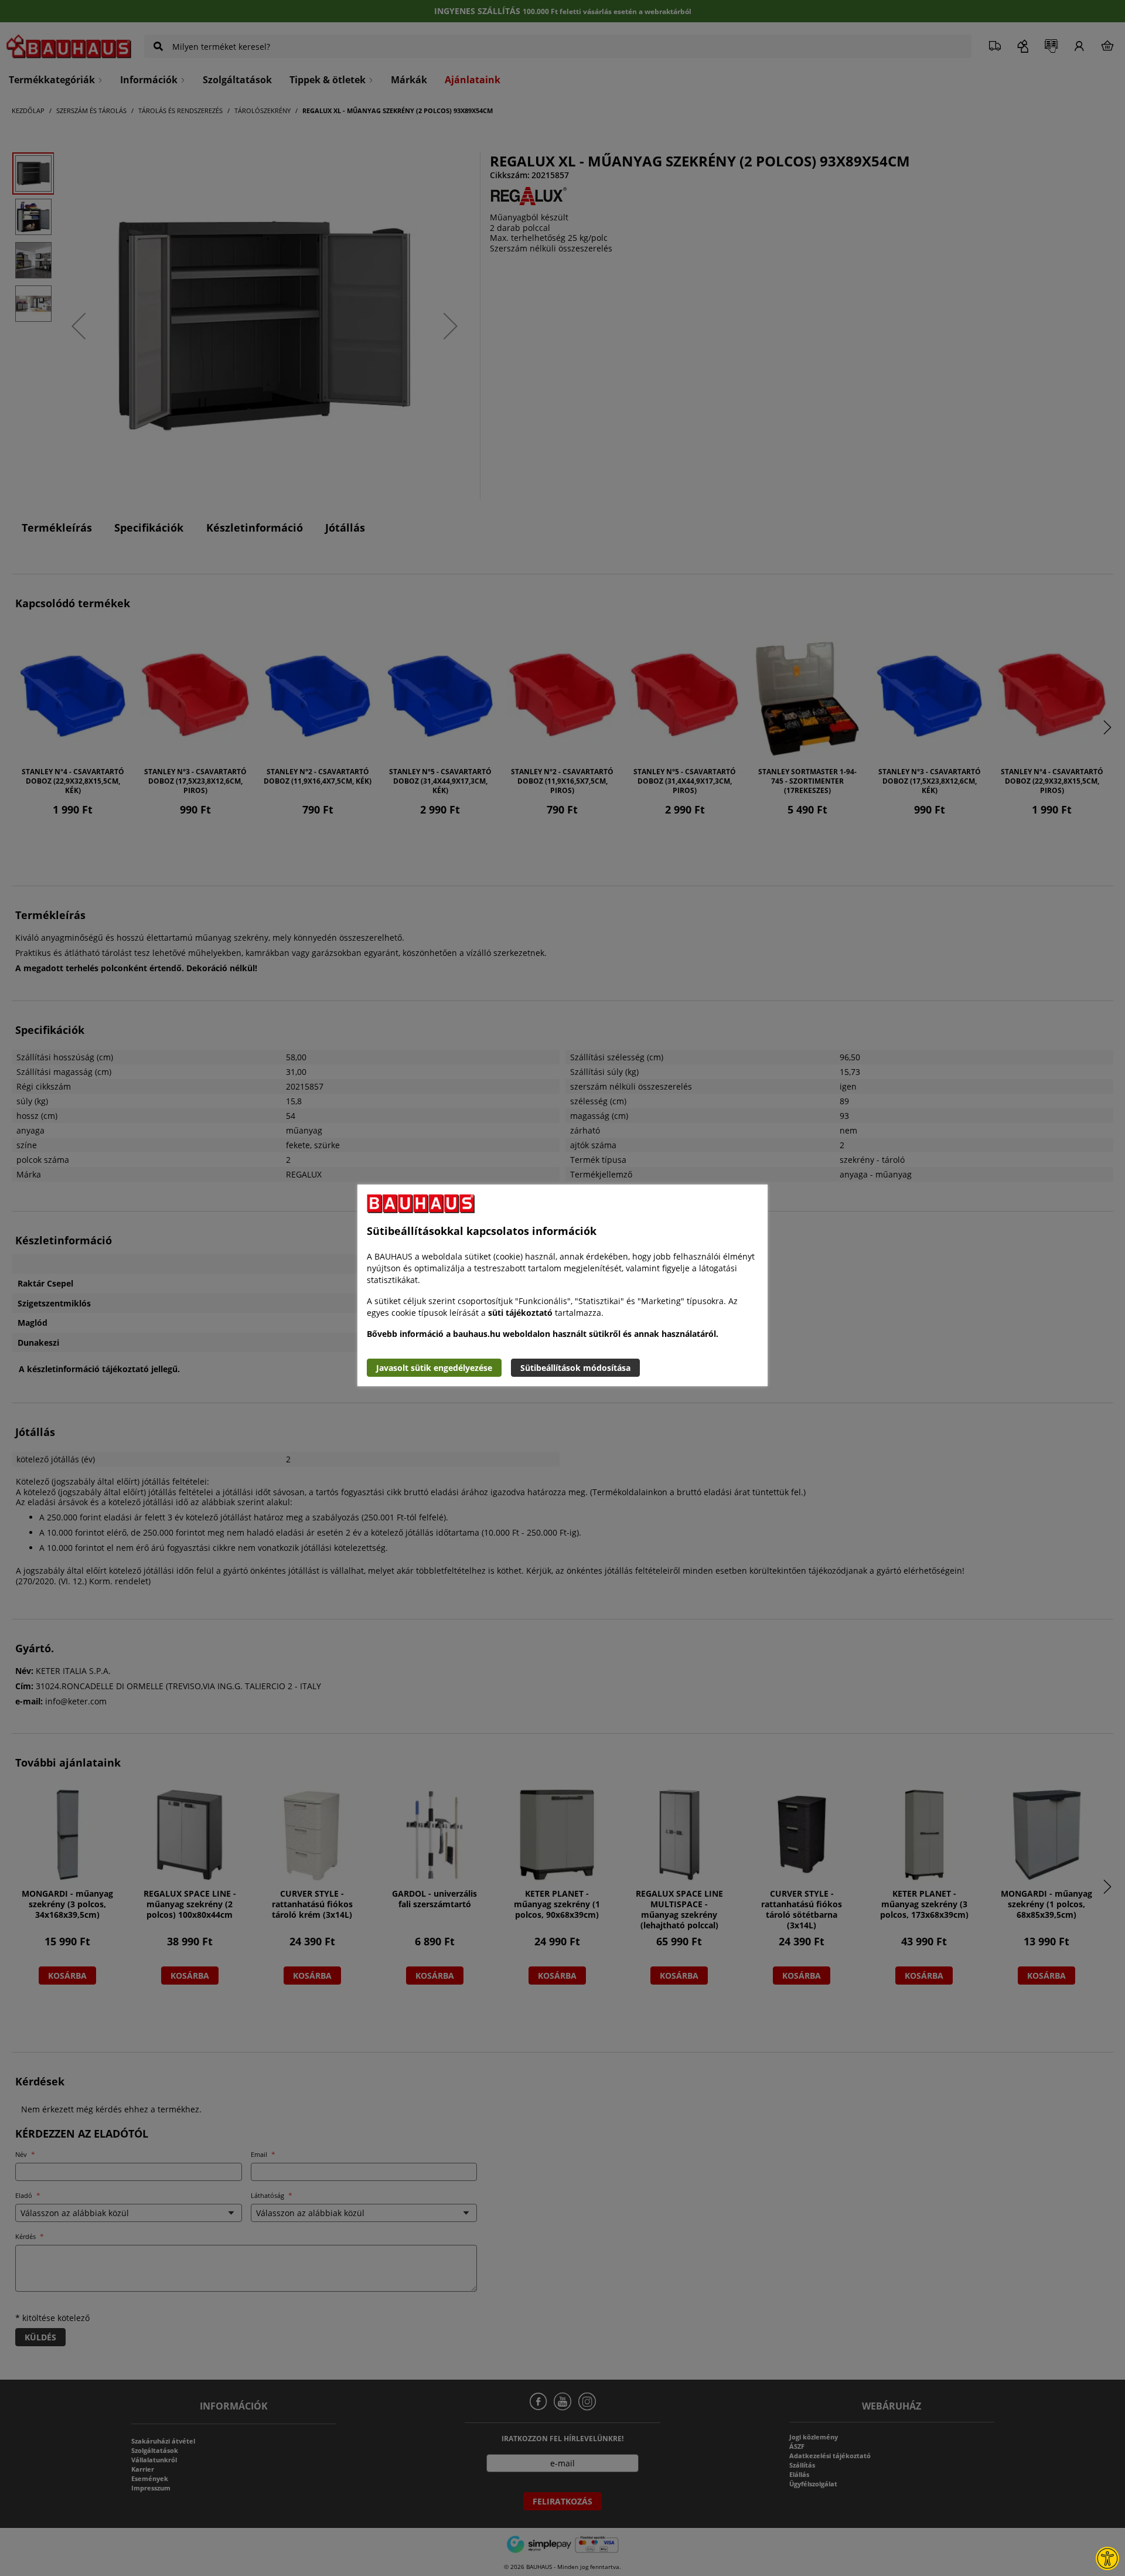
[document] (562, 1285)
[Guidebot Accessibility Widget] (1107, 2558)
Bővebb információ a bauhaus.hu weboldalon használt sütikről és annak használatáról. (543, 1334)
